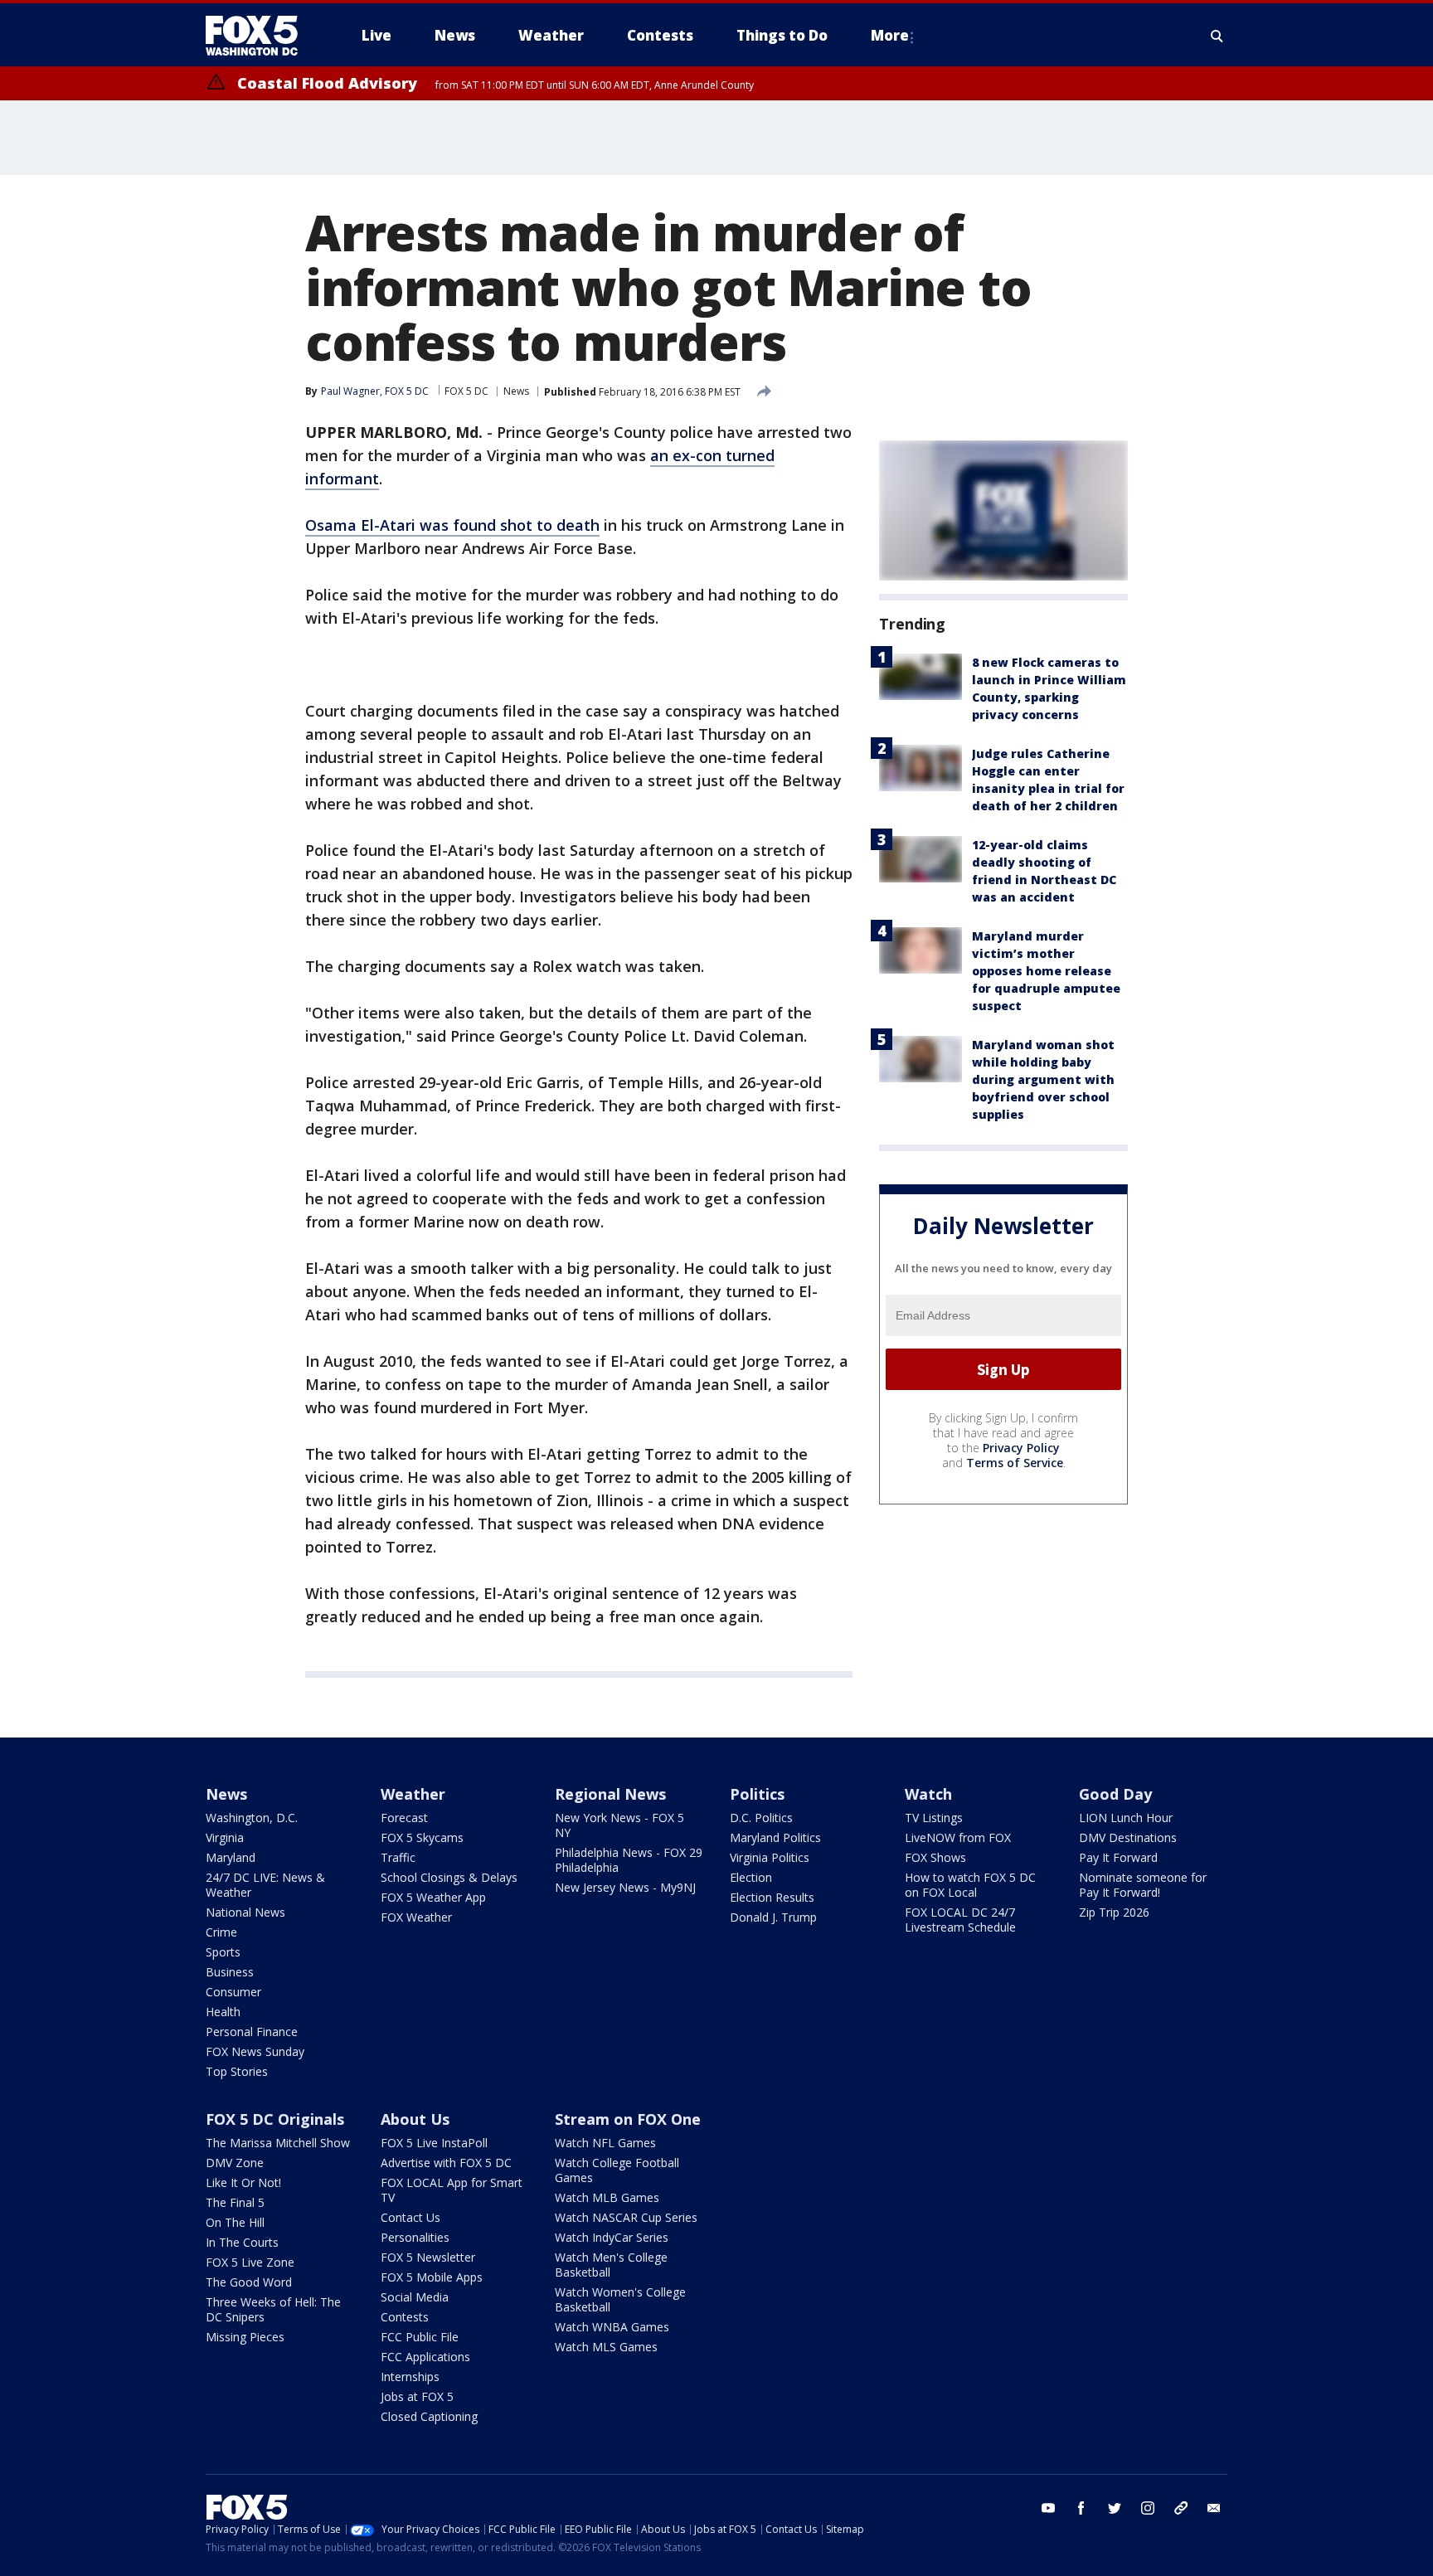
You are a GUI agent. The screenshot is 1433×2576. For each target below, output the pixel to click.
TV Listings (934, 1818)
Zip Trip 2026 (1114, 1912)
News (516, 391)
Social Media (415, 2297)
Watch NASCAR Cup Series (626, 2217)
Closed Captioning (429, 2416)
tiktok (1181, 2508)
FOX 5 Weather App (433, 1897)
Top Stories (237, 2071)
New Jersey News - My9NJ (625, 1887)
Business (230, 1972)
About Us (415, 2119)
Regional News (610, 1794)
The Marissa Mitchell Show (278, 2143)
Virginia (225, 1837)
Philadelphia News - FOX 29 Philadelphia (629, 1860)
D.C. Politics (761, 1818)
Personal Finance (252, 2032)
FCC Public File (420, 2337)
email (1214, 2508)
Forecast (404, 1818)
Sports (223, 1952)
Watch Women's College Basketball (620, 2299)
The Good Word (249, 2282)
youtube (1048, 2508)
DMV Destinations (1128, 1837)
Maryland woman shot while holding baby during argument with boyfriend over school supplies (1043, 1079)
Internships (410, 2377)
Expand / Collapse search (1217, 36)
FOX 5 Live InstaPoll (434, 2143)
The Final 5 (235, 2202)
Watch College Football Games (617, 2170)
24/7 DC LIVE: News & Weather (265, 1885)
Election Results (772, 1897)
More (890, 35)
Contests (405, 2317)
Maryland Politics (775, 1837)
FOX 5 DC (466, 391)
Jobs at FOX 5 (417, 2396)
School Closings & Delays (449, 1877)
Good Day (1115, 1794)
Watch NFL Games (605, 2143)
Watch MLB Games (607, 2197)
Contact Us (410, 2217)
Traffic (398, 1857)
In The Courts (242, 2242)
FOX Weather (416, 1917)
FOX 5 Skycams (422, 1837)
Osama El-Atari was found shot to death (452, 525)
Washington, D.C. (252, 1818)
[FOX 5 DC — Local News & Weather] (260, 36)
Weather (413, 1794)
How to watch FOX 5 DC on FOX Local (970, 1885)
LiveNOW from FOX (958, 1837)
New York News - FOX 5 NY (619, 1825)
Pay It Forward (1118, 1857)
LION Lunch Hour (1126, 1818)
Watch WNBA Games (612, 2327)
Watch (928, 1794)
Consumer (233, 1992)
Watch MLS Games (606, 2347)
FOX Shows (935, 1857)
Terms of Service (1015, 1463)
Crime (221, 1932)
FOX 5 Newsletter (428, 2257)
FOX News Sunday (255, 2051)
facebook (1081, 2508)
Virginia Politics (770, 1857)
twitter (1115, 2508)
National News (245, 1912)
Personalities (415, 2237)
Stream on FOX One (628, 2119)
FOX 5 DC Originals (275, 2119)
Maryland (231, 1857)
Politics (757, 1794)
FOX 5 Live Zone (250, 2262)
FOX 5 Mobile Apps (432, 2277)
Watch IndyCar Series (612, 2237)
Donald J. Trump (773, 1917)
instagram (1148, 2508)
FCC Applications (425, 2357)
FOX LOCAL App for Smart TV (452, 2190)
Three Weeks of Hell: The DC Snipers (273, 2309)
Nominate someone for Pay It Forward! (1143, 1885)
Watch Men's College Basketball (611, 2265)
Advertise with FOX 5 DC (446, 2163)
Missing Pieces (245, 2337)
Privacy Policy (1021, 1448)
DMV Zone (235, 2163)
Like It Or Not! (243, 2182)
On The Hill (235, 2222)
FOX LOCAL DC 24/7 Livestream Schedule (960, 1920)
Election (751, 1877)
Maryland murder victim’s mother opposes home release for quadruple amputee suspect (1046, 971)
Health (223, 2012)
